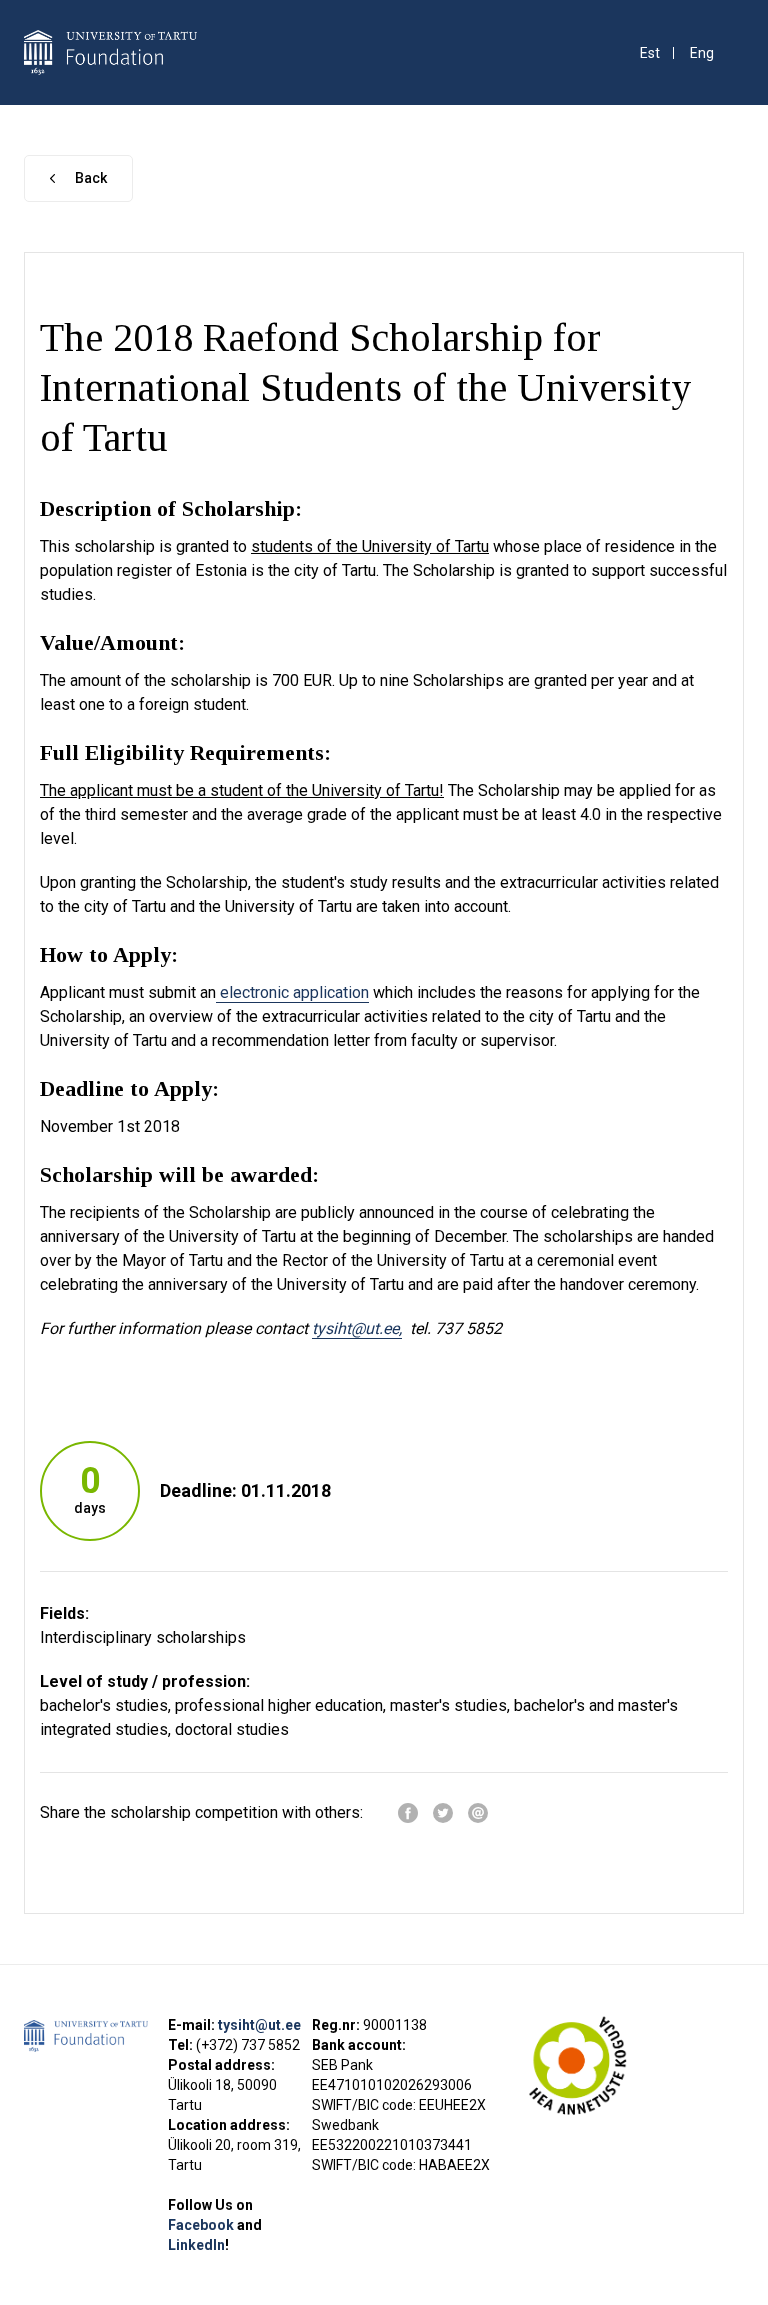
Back (91, 178)
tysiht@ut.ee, (357, 1328)
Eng (702, 53)
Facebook (202, 2225)
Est (650, 53)
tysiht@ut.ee (259, 2025)
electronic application (292, 992)
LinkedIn (196, 2245)
